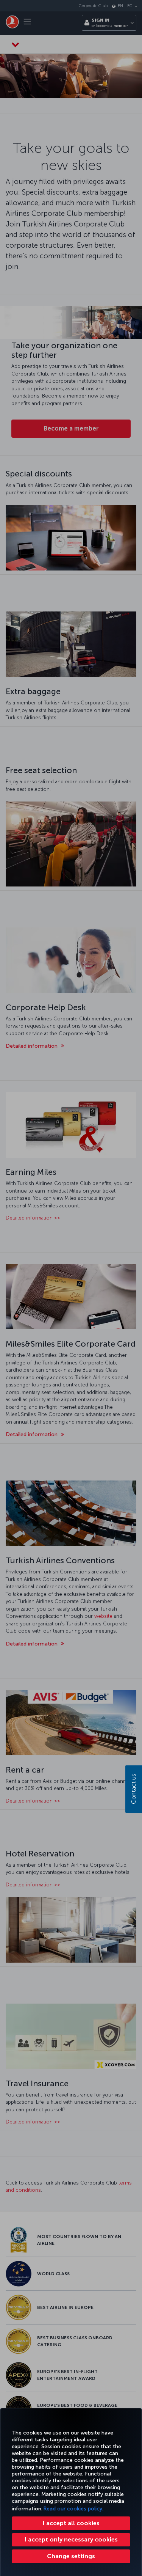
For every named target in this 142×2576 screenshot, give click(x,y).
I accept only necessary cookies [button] (71, 2539)
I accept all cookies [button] (71, 2523)
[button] (71, 2556)
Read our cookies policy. (73, 2509)
